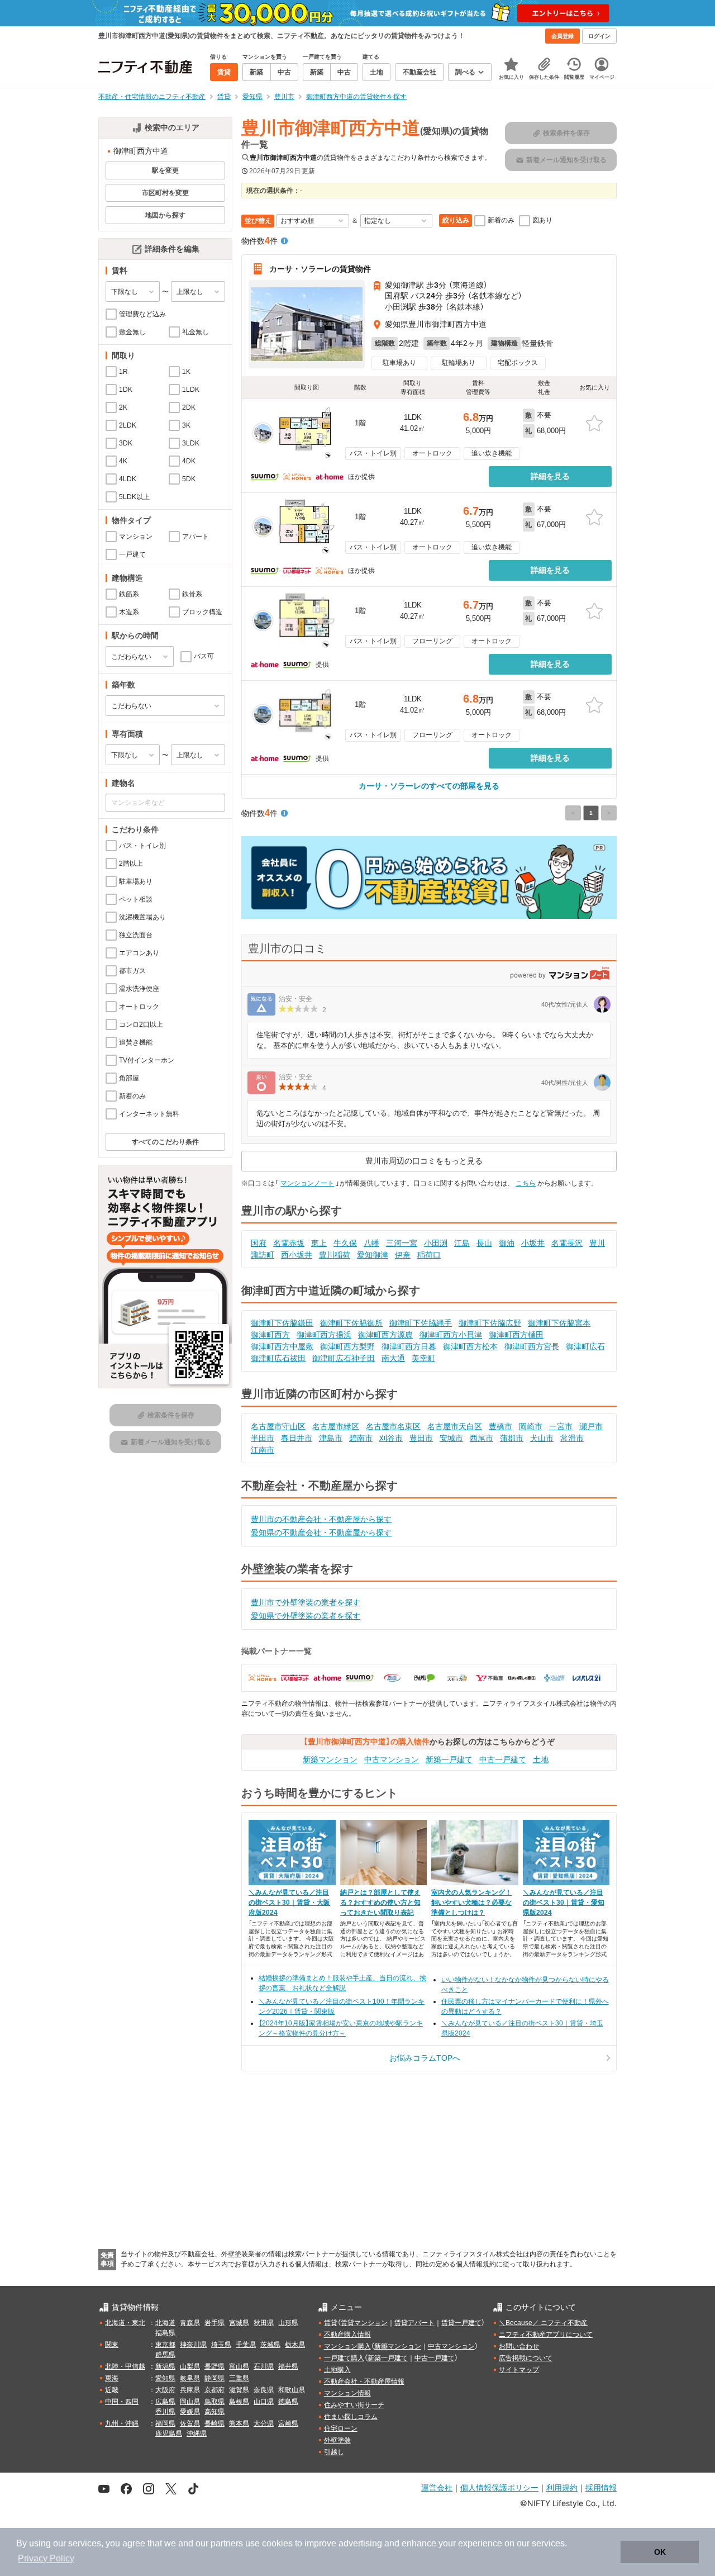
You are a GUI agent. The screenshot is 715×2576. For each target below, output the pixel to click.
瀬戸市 (591, 1426)
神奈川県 (193, 2345)
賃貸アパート (414, 2323)
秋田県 (264, 2323)
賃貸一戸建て (461, 2323)
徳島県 (288, 2402)
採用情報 (601, 2487)
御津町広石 (585, 1346)
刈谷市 (391, 1438)
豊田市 (421, 1438)
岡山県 (190, 2402)
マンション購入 (347, 2346)
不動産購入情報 (347, 2335)
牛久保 (345, 1243)
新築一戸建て (449, 1759)
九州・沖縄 (122, 2423)
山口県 (264, 2402)
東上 (319, 1243)
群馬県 (165, 2355)
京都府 (214, 2390)
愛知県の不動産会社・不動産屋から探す (321, 1533)
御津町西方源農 (385, 1335)
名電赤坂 (289, 1243)
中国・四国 (122, 2402)
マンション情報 (347, 2393)
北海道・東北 (125, 2323)
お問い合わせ (519, 2346)
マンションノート (307, 1183)
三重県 (239, 2378)
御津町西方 (270, 1335)
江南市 (263, 1450)
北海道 (165, 2323)
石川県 (264, 2366)
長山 (484, 1243)
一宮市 (561, 1426)
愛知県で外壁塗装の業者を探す (306, 1616)
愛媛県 (190, 2412)
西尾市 (482, 1438)
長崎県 (214, 2423)
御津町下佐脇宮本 (559, 1323)
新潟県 (165, 2366)
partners (227, 2543)
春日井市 (297, 1438)
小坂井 (533, 1243)
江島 (462, 1243)
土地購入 (337, 2370)
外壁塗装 (337, 2440)
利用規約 (562, 2487)
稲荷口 (429, 1255)
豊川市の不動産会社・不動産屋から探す (321, 1519)
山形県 (288, 2323)
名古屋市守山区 (278, 1426)
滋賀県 (239, 2390)
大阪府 (165, 2390)
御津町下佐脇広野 (490, 1323)
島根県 (239, 2402)
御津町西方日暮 (409, 1346)
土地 (541, 1759)
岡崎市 (531, 1426)
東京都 (165, 2345)
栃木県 (295, 2345)
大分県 (264, 2423)
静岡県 (214, 2378)
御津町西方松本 (470, 1346)
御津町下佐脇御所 (351, 1323)
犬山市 (542, 1438)
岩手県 (214, 2323)
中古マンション (392, 1759)
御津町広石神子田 (344, 1358)
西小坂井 (297, 1255)
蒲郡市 (512, 1438)
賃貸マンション (364, 2323)
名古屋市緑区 (336, 1426)
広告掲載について (526, 2358)
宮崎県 (288, 2423)
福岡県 (165, 2423)
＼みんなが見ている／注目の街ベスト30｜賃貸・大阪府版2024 (289, 1903)
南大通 (393, 1358)
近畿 (112, 2390)
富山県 (239, 2366)
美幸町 (423, 1358)
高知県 (214, 2412)
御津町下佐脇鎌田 (282, 1323)
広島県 (165, 2402)
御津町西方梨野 (347, 1346)
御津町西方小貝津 (451, 1335)
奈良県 (264, 2390)
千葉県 (246, 2345)
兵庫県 (190, 2390)
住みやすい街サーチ (354, 2405)
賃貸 (331, 2323)
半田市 (263, 1438)
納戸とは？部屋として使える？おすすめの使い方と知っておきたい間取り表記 (380, 1903)
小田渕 (436, 1243)
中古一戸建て (503, 1759)
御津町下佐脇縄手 (421, 1323)
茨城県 (270, 2345)
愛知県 (165, 2378)
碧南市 (361, 1438)
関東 (112, 2345)
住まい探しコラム (351, 2417)
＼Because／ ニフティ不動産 (543, 2323)
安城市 (451, 1438)
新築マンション (330, 1759)
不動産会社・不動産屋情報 (364, 2382)
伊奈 (403, 1255)
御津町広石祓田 (278, 1358)
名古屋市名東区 (393, 1426)
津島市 (331, 1438)
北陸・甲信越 (125, 2366)
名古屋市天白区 (455, 1426)
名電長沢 (567, 1243)
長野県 (214, 2366)
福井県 (288, 2366)
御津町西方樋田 (516, 1335)
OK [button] (660, 2552)
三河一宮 (402, 1243)
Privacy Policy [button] (46, 2558)
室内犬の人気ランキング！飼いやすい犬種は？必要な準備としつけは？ (471, 1903)
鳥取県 (214, 2402)
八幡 (371, 1243)
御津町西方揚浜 (324, 1335)
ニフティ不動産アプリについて (546, 2335)
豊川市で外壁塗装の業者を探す (306, 1602)
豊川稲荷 (335, 1255)
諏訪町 (263, 1255)
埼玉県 (221, 2345)
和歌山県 (292, 2390)
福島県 (165, 2333)
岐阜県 (190, 2378)
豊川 (597, 1243)
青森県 (190, 2323)
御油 (507, 1243)
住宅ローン (341, 2428)
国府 (259, 1243)
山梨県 (190, 2366)
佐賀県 (190, 2423)
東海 (112, 2378)
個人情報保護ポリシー (499, 2487)
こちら (526, 1183)
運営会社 (437, 2487)
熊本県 (239, 2423)
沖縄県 (197, 2433)
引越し (334, 2452)
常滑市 (572, 1438)
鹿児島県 (169, 2433)
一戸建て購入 (344, 2358)
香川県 (165, 2412)
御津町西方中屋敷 (282, 1346)
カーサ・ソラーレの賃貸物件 (320, 269)
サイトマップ (519, 2370)
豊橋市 (500, 1426)
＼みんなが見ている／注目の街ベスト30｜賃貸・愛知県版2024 (564, 1903)
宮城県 (239, 2323)
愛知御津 (373, 1255)
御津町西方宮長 (532, 1346)
